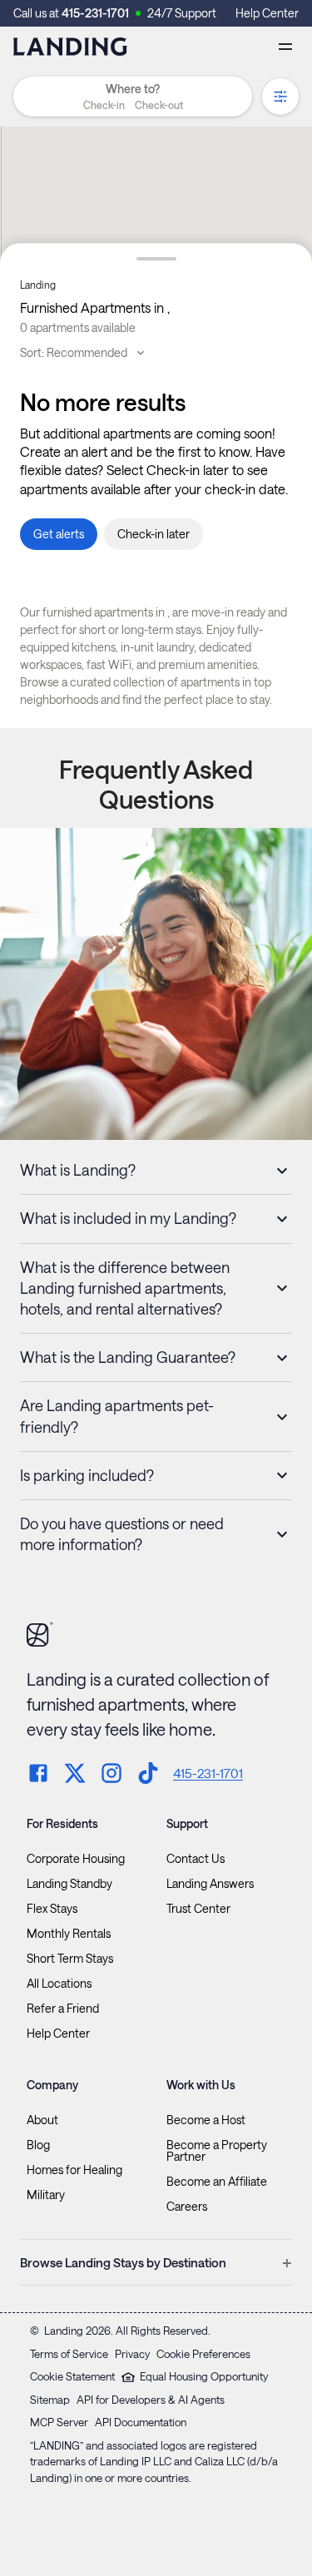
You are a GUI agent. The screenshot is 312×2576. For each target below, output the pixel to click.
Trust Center (198, 1909)
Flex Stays (52, 1909)
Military (46, 2195)
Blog (38, 2145)
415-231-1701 (95, 13)
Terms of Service (69, 2354)
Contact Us (196, 1859)
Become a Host (206, 2120)
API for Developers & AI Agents (151, 2400)
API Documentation (141, 2422)
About (42, 2120)
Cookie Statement (72, 2376)
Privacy (132, 2354)
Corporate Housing (76, 1859)
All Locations (59, 1984)
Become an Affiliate (217, 2182)
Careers (187, 2207)
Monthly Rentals (69, 1934)
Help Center (267, 13)
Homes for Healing (74, 2170)
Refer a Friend (63, 2009)
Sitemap (50, 2400)
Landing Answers (210, 1884)
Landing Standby (69, 1884)
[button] (133, 105)
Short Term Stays (70, 1959)
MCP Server (59, 2422)
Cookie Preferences (203, 2354)
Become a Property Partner (217, 2151)
